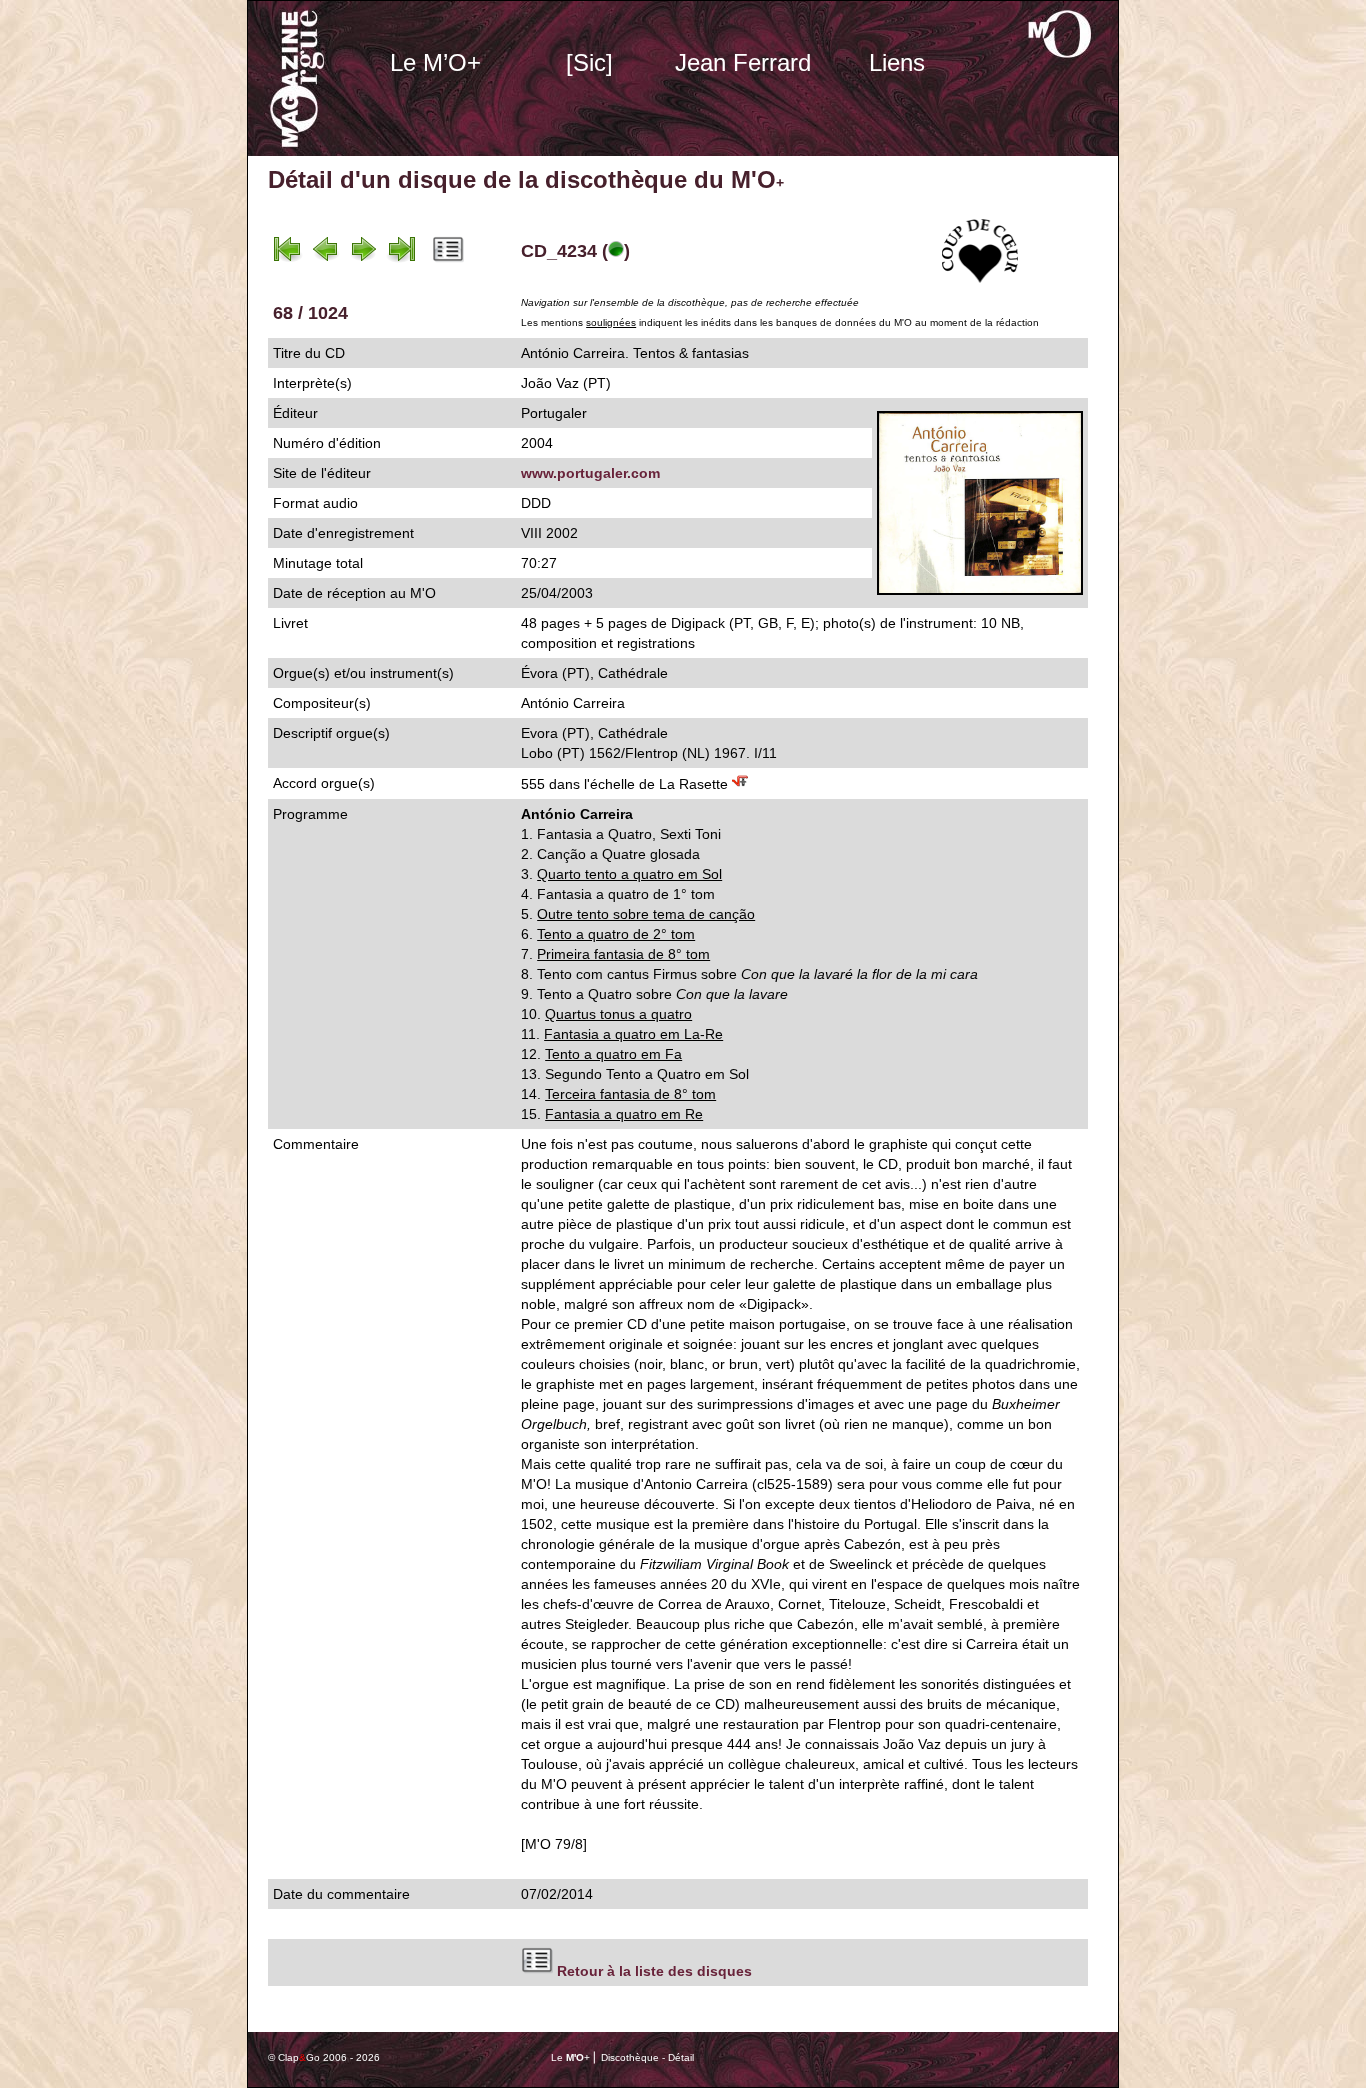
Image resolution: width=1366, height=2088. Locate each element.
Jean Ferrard (743, 62)
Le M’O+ (435, 62)
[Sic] (589, 62)
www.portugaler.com (590, 473)
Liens (897, 62)
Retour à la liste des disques (654, 1971)
